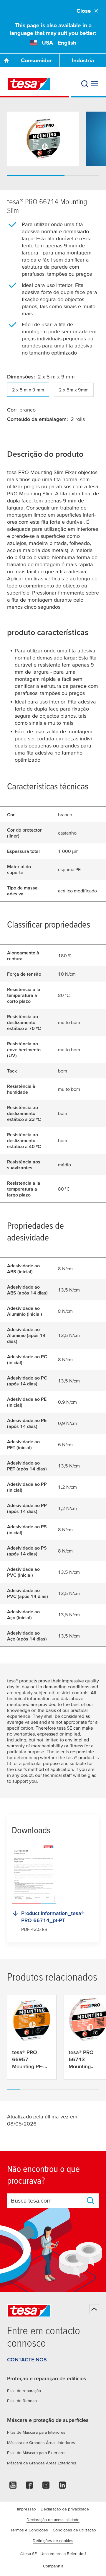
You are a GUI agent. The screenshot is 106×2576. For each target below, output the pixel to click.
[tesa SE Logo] (29, 84)
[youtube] (13, 2487)
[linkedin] (62, 2487)
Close (84, 11)
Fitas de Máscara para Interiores (36, 2432)
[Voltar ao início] (94, 2309)
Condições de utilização (74, 2530)
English (67, 43)
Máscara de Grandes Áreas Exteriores (42, 2463)
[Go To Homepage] (6, 60)
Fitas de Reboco (22, 2401)
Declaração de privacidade (65, 2509)
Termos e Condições (29, 2530)
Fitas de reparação (24, 2391)
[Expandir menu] (94, 84)
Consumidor (36, 60)
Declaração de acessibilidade (53, 2520)
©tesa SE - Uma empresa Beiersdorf (53, 2554)
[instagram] (46, 2487)
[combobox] (47, 2200)
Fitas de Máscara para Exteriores (37, 2453)
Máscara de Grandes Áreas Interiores (41, 2443)
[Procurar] (85, 84)
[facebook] (29, 2487)
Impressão (26, 2509)
